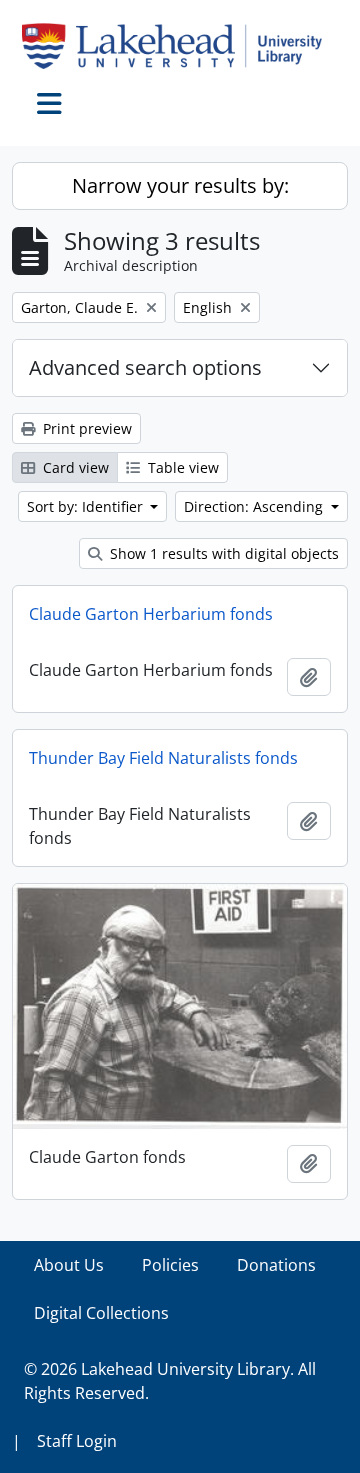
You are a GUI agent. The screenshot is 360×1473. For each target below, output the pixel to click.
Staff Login (77, 1441)
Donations (276, 1265)
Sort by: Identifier (87, 506)
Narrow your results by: (180, 185)
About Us (69, 1265)
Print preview (85, 428)
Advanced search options (145, 367)
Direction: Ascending (255, 506)
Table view (181, 467)
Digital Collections (101, 1313)
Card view (74, 467)
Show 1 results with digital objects (222, 553)
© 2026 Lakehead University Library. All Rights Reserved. (170, 1381)
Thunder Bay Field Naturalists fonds (163, 758)
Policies (170, 1265)
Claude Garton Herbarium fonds (151, 614)
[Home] (180, 46)
